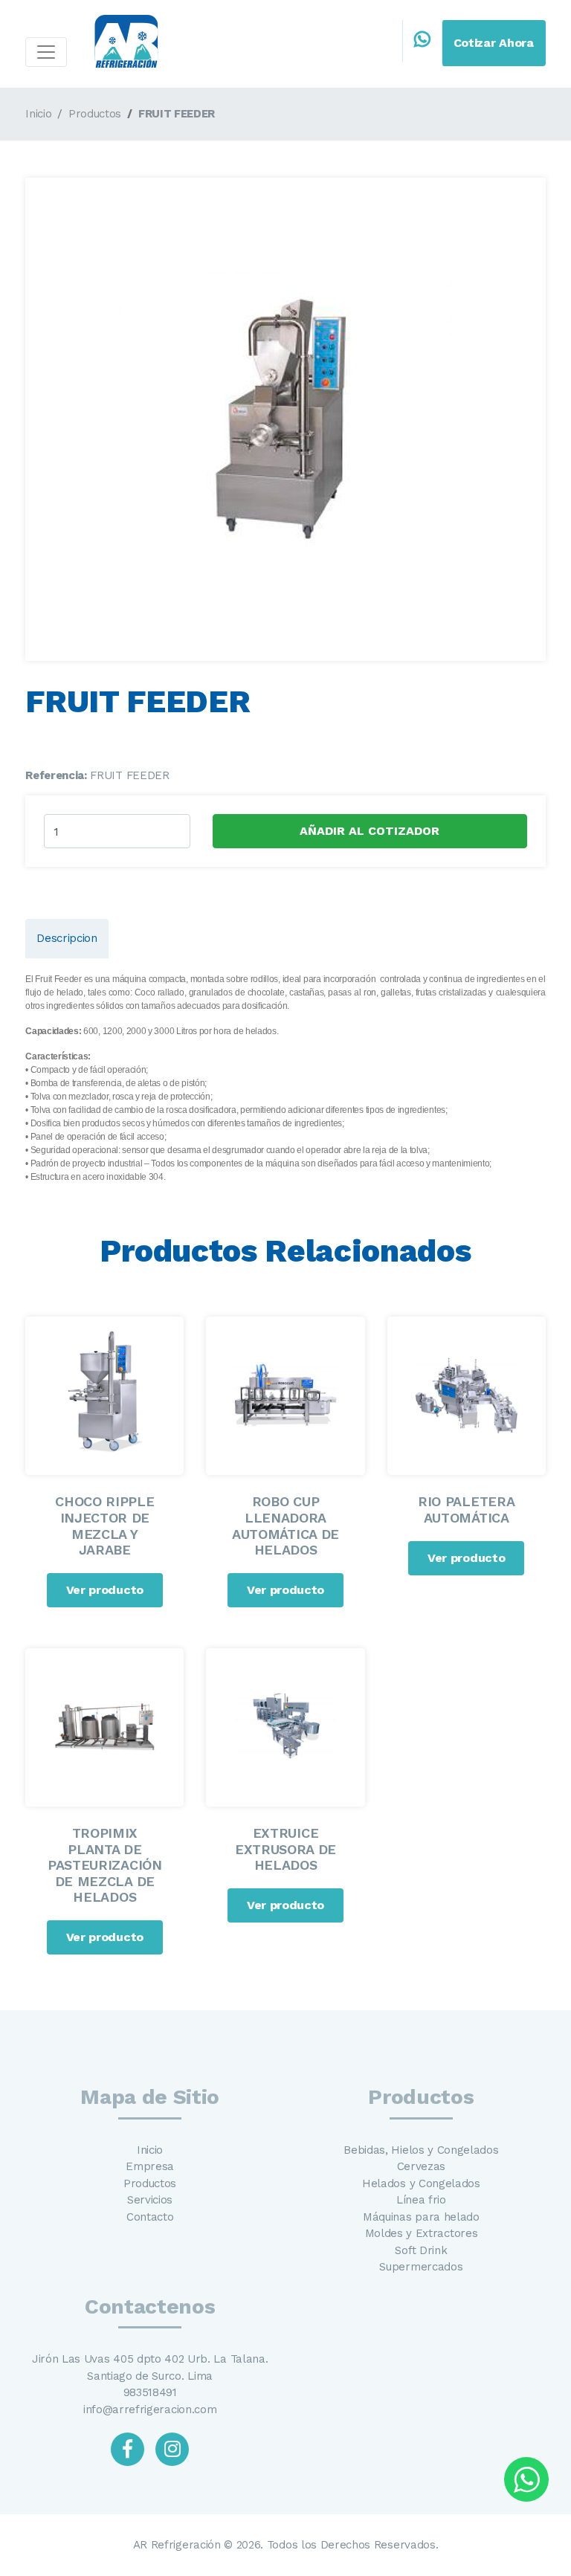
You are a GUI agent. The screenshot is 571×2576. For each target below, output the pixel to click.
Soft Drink (421, 2250)
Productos (95, 114)
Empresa (150, 2166)
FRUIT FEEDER (177, 114)
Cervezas (421, 2166)
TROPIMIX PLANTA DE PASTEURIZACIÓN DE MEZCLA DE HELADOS (105, 1865)
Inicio (38, 114)
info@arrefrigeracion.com (150, 2409)
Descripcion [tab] (67, 938)
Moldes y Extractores (422, 2233)
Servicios (150, 2200)
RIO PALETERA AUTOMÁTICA (466, 1510)
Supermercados (421, 2267)
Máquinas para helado (421, 2217)
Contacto (150, 2217)
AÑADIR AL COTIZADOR (370, 831)
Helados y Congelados (421, 2183)
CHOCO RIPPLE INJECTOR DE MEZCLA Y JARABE (104, 1526)
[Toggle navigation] (46, 52)
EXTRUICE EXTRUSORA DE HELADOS (285, 1849)
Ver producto (105, 1590)
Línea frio (421, 2200)
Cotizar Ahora (494, 43)
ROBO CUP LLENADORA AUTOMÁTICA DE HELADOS (285, 1526)
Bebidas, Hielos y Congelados (421, 2150)
